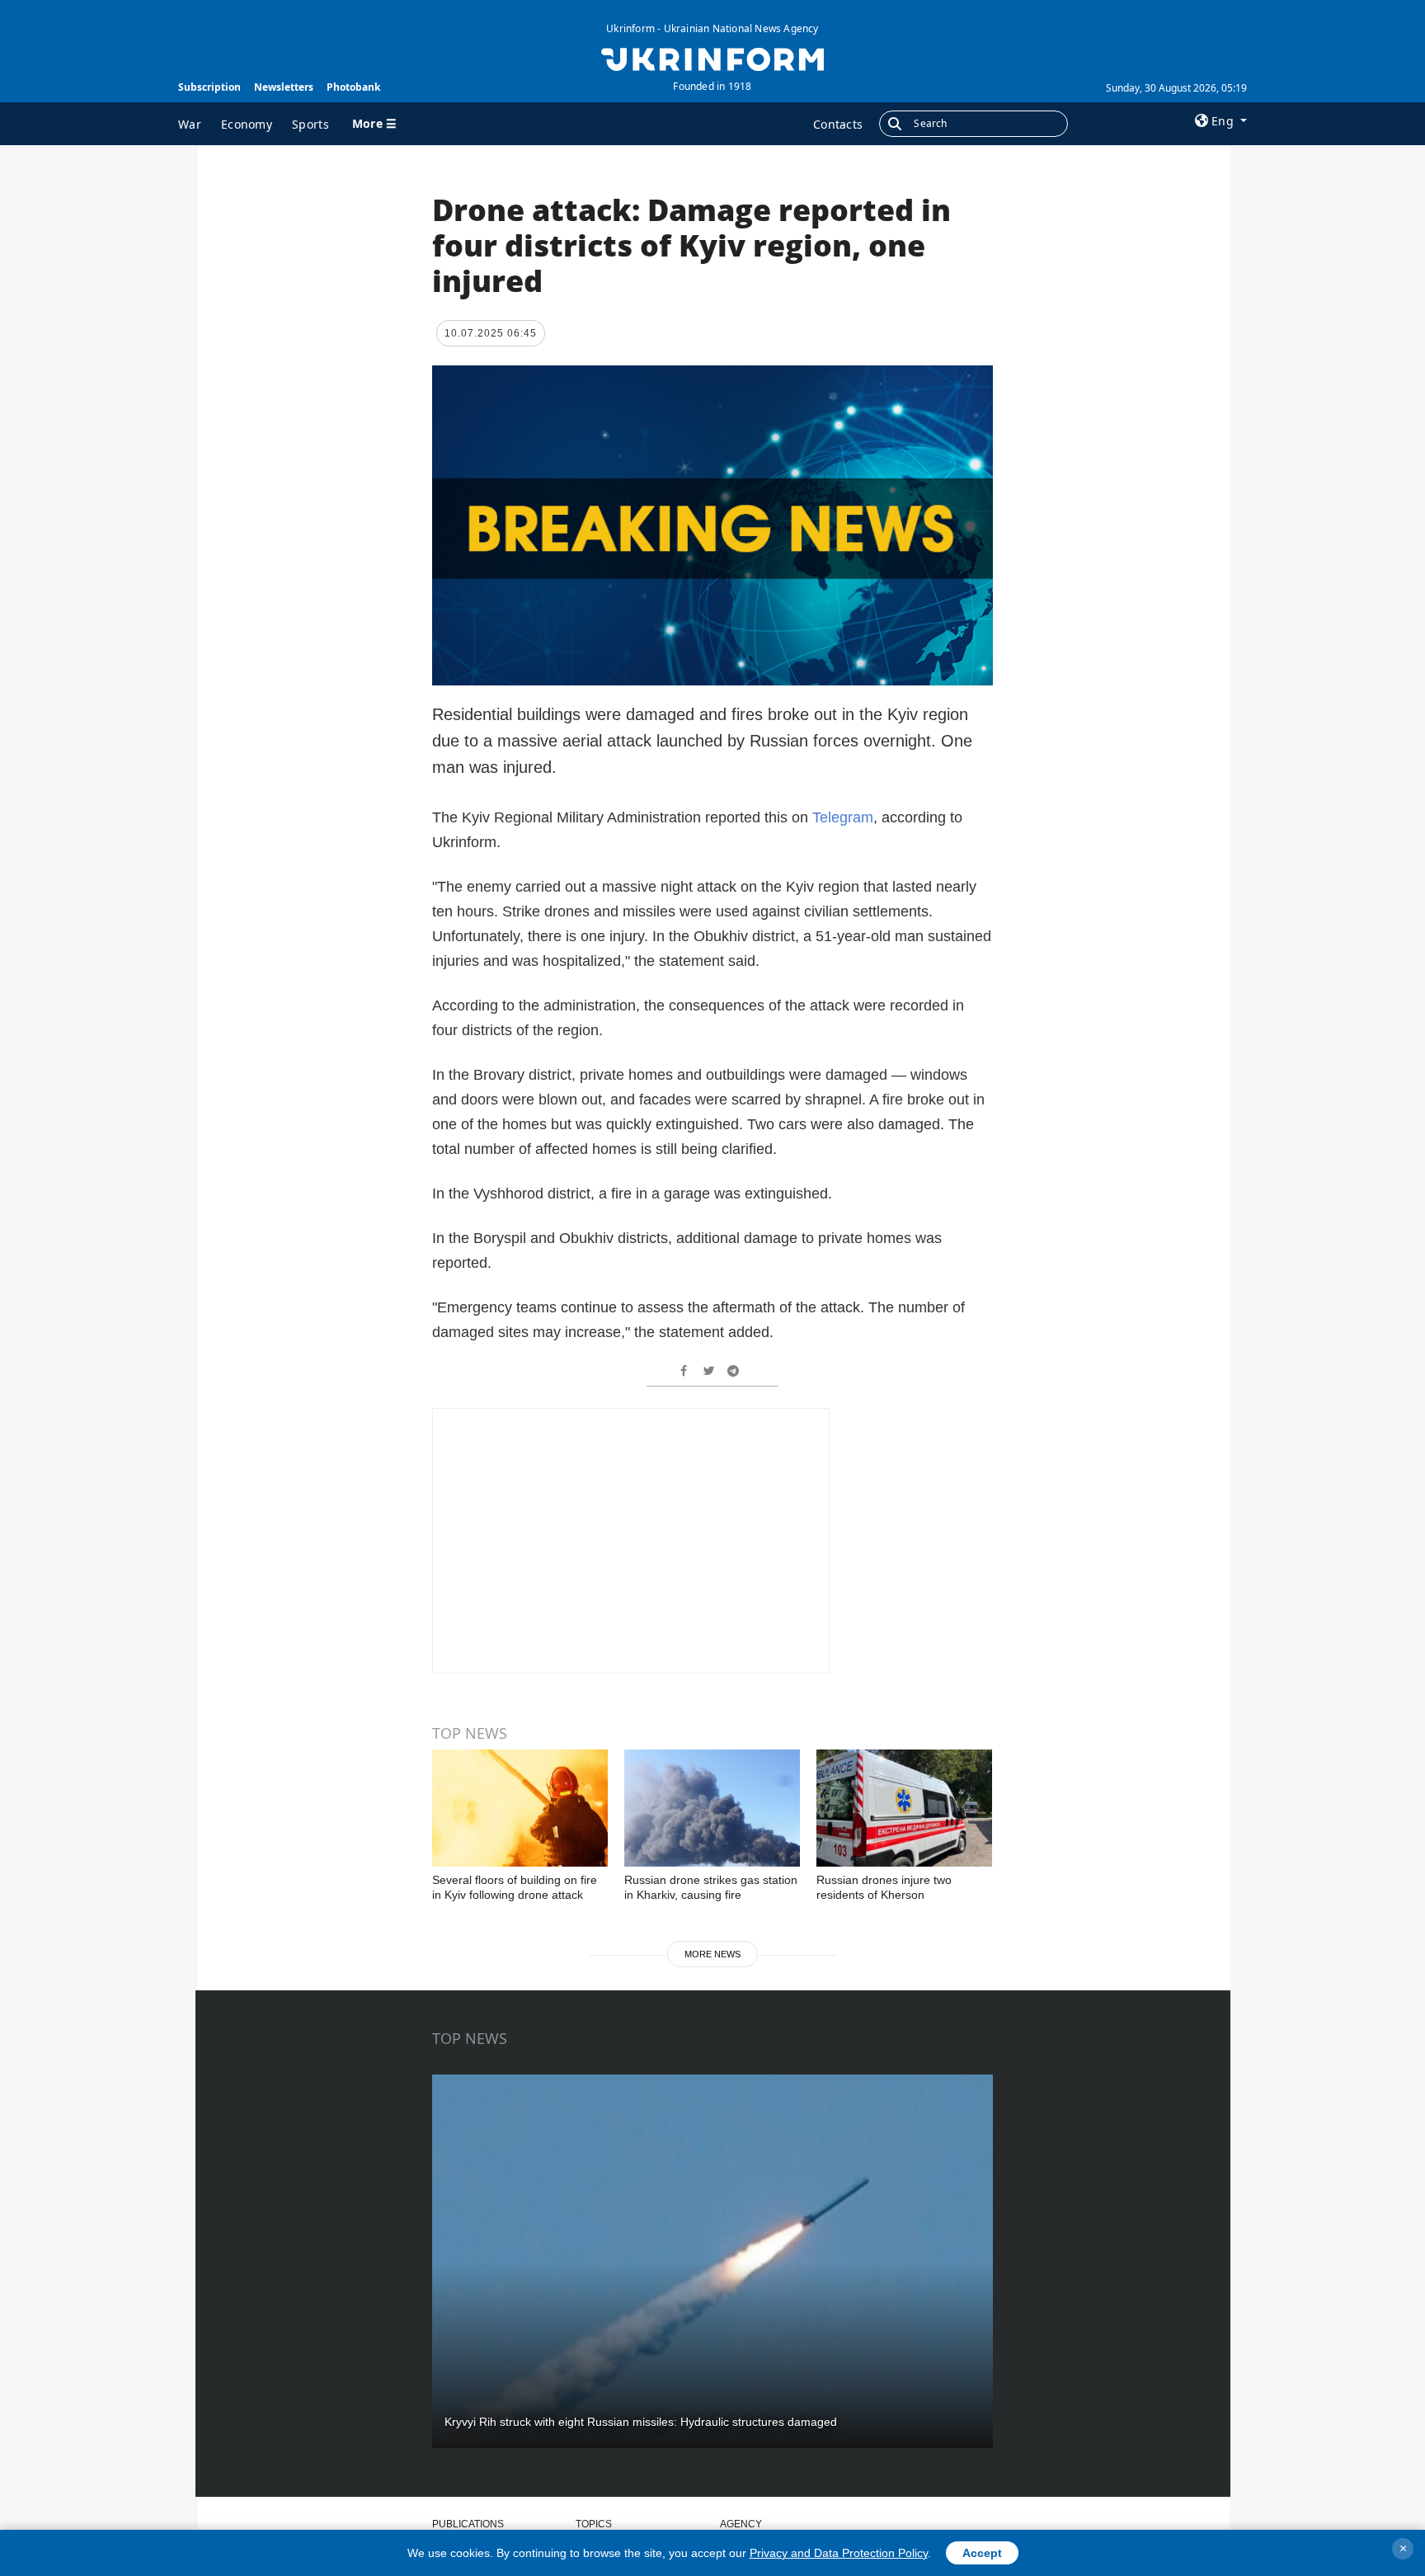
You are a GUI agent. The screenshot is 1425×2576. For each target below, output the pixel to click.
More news (712, 1954)
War (190, 124)
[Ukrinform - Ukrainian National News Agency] (712, 58)
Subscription (209, 87)
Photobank (353, 87)
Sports (310, 124)
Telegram (843, 817)
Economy (247, 124)
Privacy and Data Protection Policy (839, 2553)
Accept (982, 2553)
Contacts (838, 124)
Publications (468, 2524)
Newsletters (284, 87)
